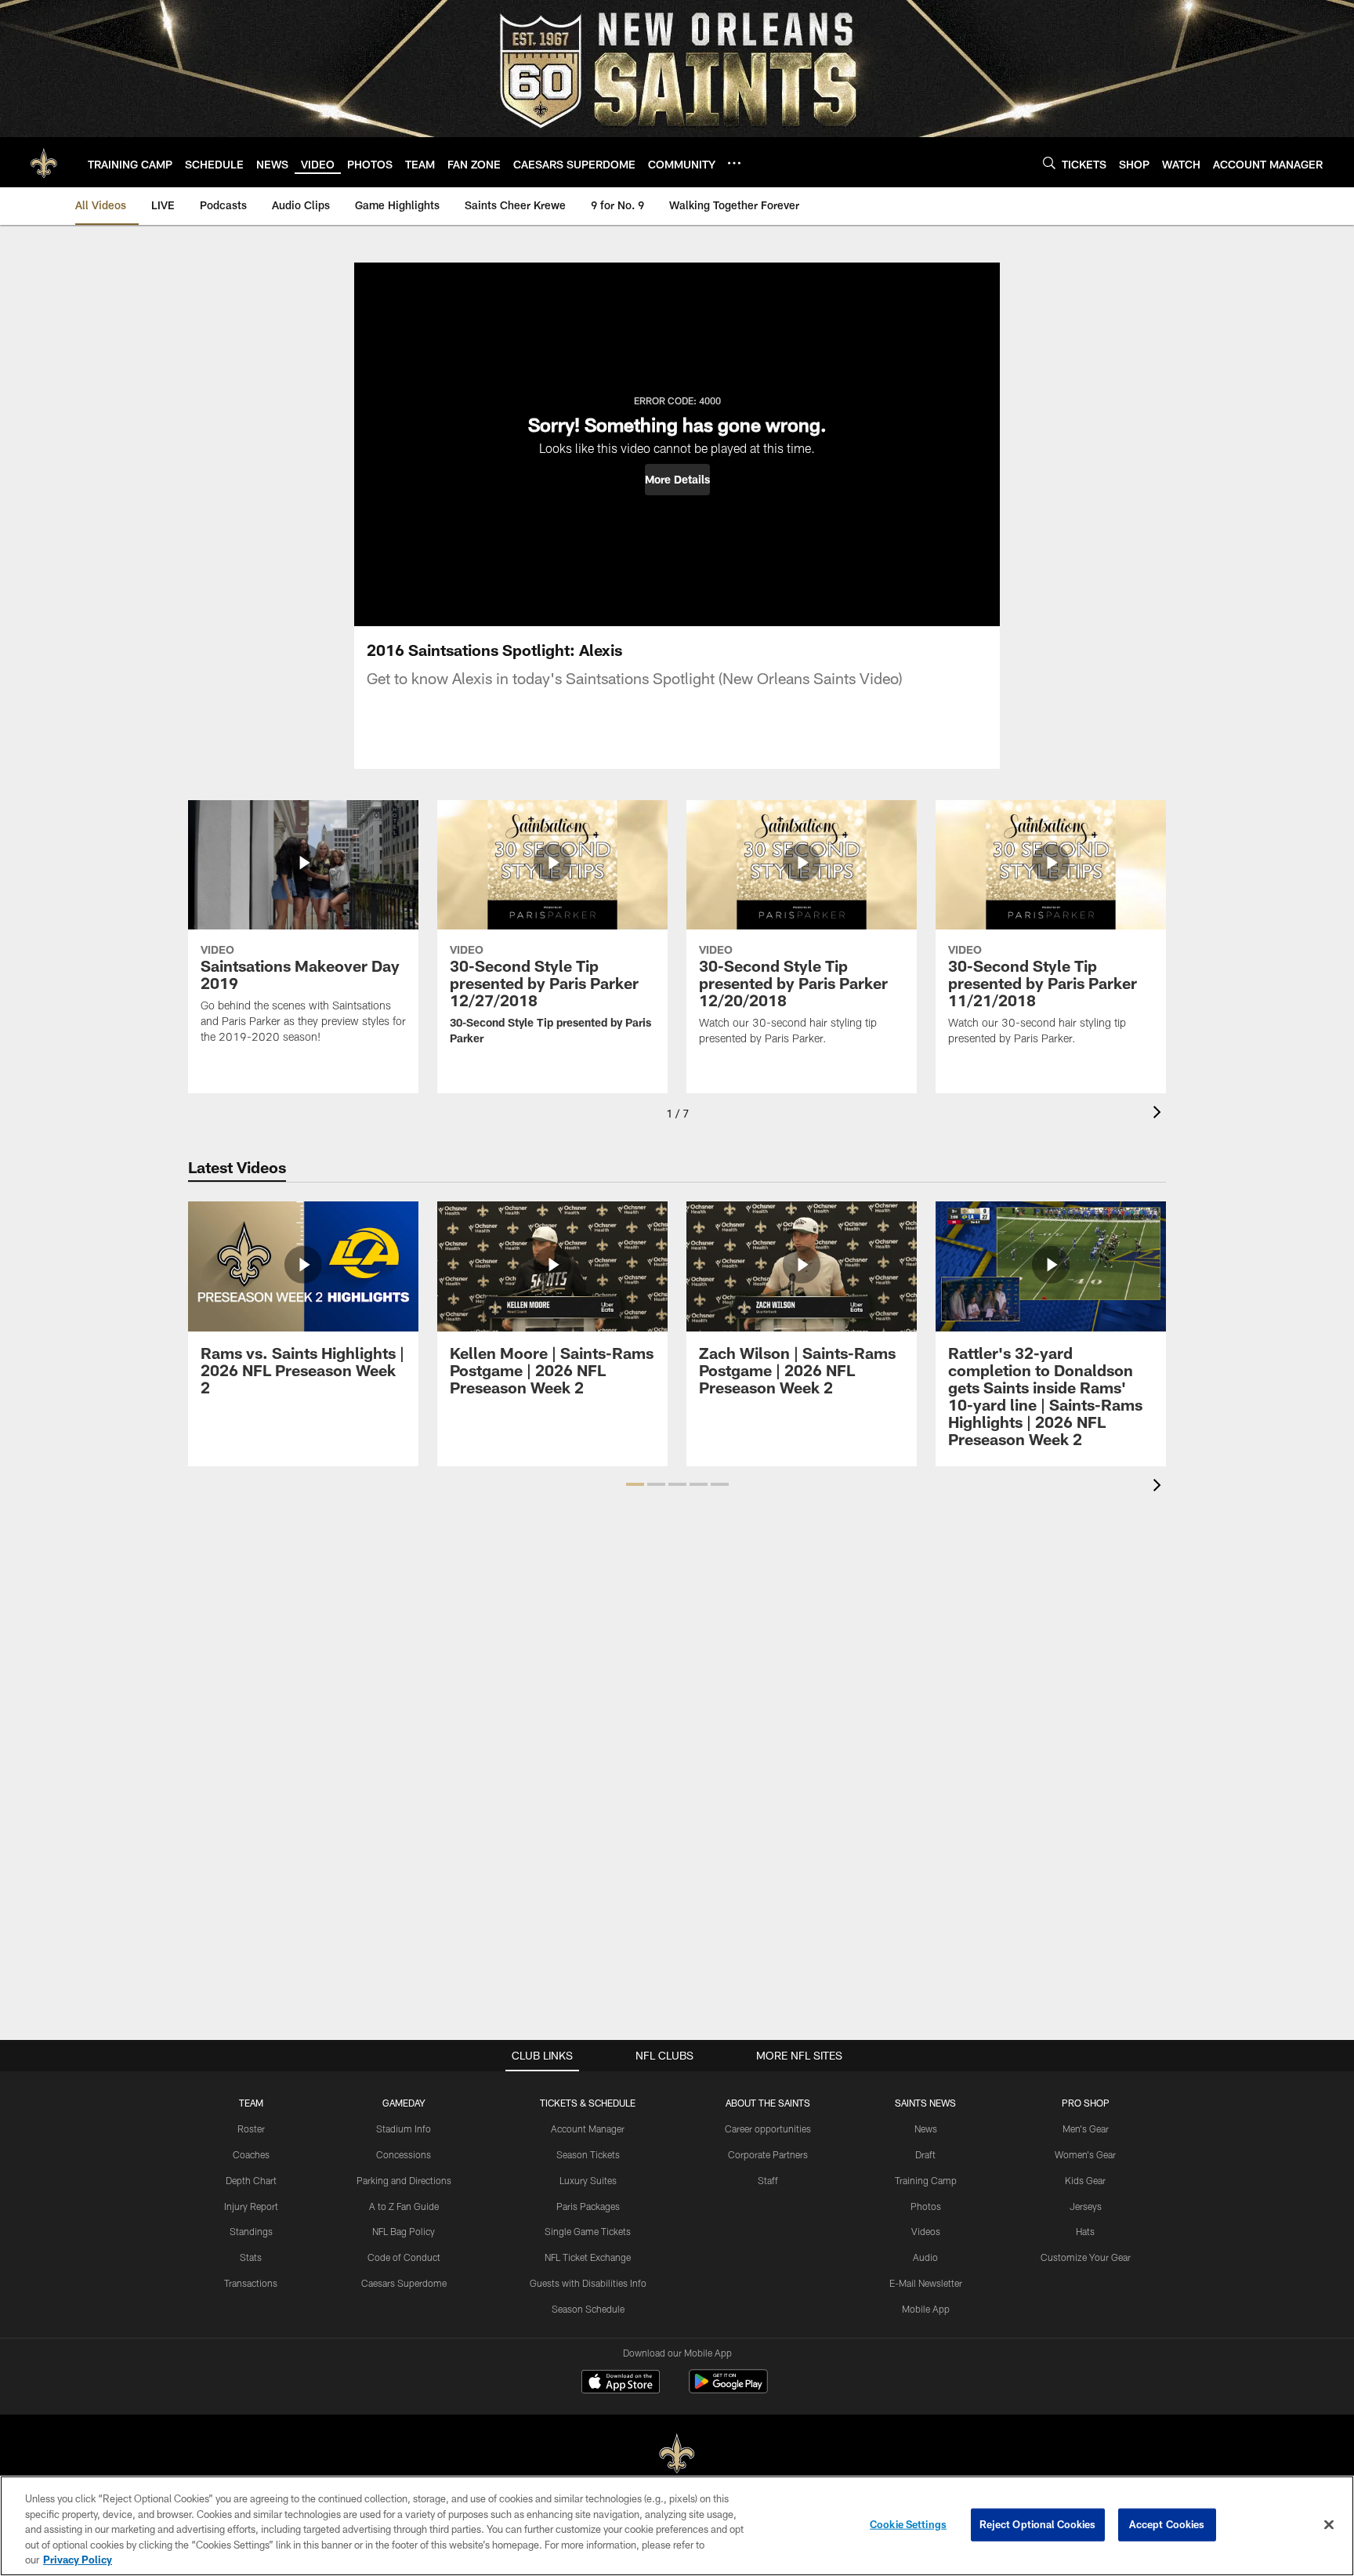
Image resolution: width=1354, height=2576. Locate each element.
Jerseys (1086, 2206)
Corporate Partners (768, 2154)
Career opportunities (768, 2129)
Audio (925, 2257)
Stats (251, 2257)
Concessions (404, 2154)
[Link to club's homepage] (44, 162)
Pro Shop (1086, 2103)
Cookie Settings (908, 2524)
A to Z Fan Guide (404, 2206)
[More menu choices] (734, 163)
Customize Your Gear (1086, 2257)
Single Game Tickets (588, 2231)
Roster (251, 2129)
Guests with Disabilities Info (588, 2283)
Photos (926, 2206)
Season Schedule (588, 2309)
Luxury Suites (588, 2180)
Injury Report (251, 2206)
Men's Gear (1086, 2129)
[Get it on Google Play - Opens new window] (728, 2389)
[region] (677, 2526)
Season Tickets (588, 2154)
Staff (768, 2180)
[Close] (1329, 2525)
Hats (1085, 2231)
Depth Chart (251, 2180)
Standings (251, 2231)
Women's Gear (1085, 2154)
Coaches (251, 2154)
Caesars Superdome (404, 2283)
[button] (677, 480)
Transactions (251, 2283)
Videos (926, 2231)
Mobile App (926, 2309)
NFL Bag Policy (404, 2231)
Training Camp (926, 2180)
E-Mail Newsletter (926, 2283)
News (926, 2129)
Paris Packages (588, 2206)
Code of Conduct (404, 2257)
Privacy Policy (78, 2560)
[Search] (1049, 163)
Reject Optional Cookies (1038, 2524)
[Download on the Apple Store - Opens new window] (621, 2383)
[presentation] (1160, 1114)
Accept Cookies (1167, 2524)
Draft (925, 2154)
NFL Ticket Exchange (588, 2257)
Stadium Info (404, 2129)
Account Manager (588, 2129)
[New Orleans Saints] (677, 2454)
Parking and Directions (404, 2180)
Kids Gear (1085, 2180)
